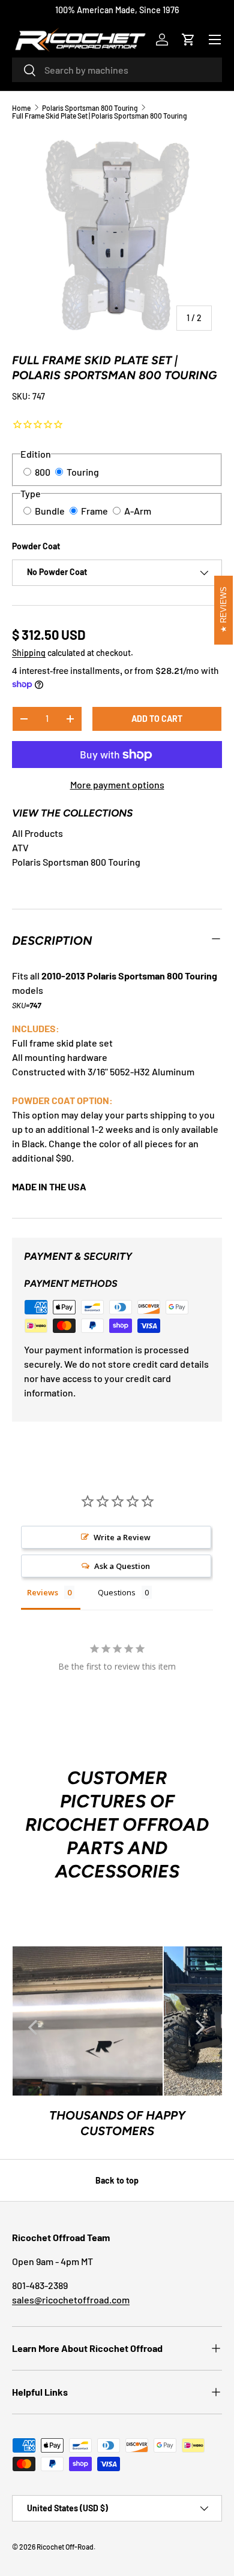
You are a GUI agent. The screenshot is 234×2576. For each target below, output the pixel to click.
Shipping (29, 653)
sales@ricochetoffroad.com (71, 2300)
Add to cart (157, 719)
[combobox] (117, 70)
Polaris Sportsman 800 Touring (90, 108)
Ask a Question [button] (122, 1566)
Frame (94, 511)
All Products (37, 833)
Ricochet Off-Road (65, 2547)
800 (43, 472)
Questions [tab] (117, 1592)
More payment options (117, 784)
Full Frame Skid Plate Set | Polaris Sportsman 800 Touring (100, 116)
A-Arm (138, 511)
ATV (20, 847)
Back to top (117, 2180)
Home (21, 108)
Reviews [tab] (43, 1592)
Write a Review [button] (122, 1537)
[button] (188, 40)
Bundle (50, 511)
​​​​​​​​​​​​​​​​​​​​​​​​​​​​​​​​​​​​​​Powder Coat (36, 546)
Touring (83, 472)
